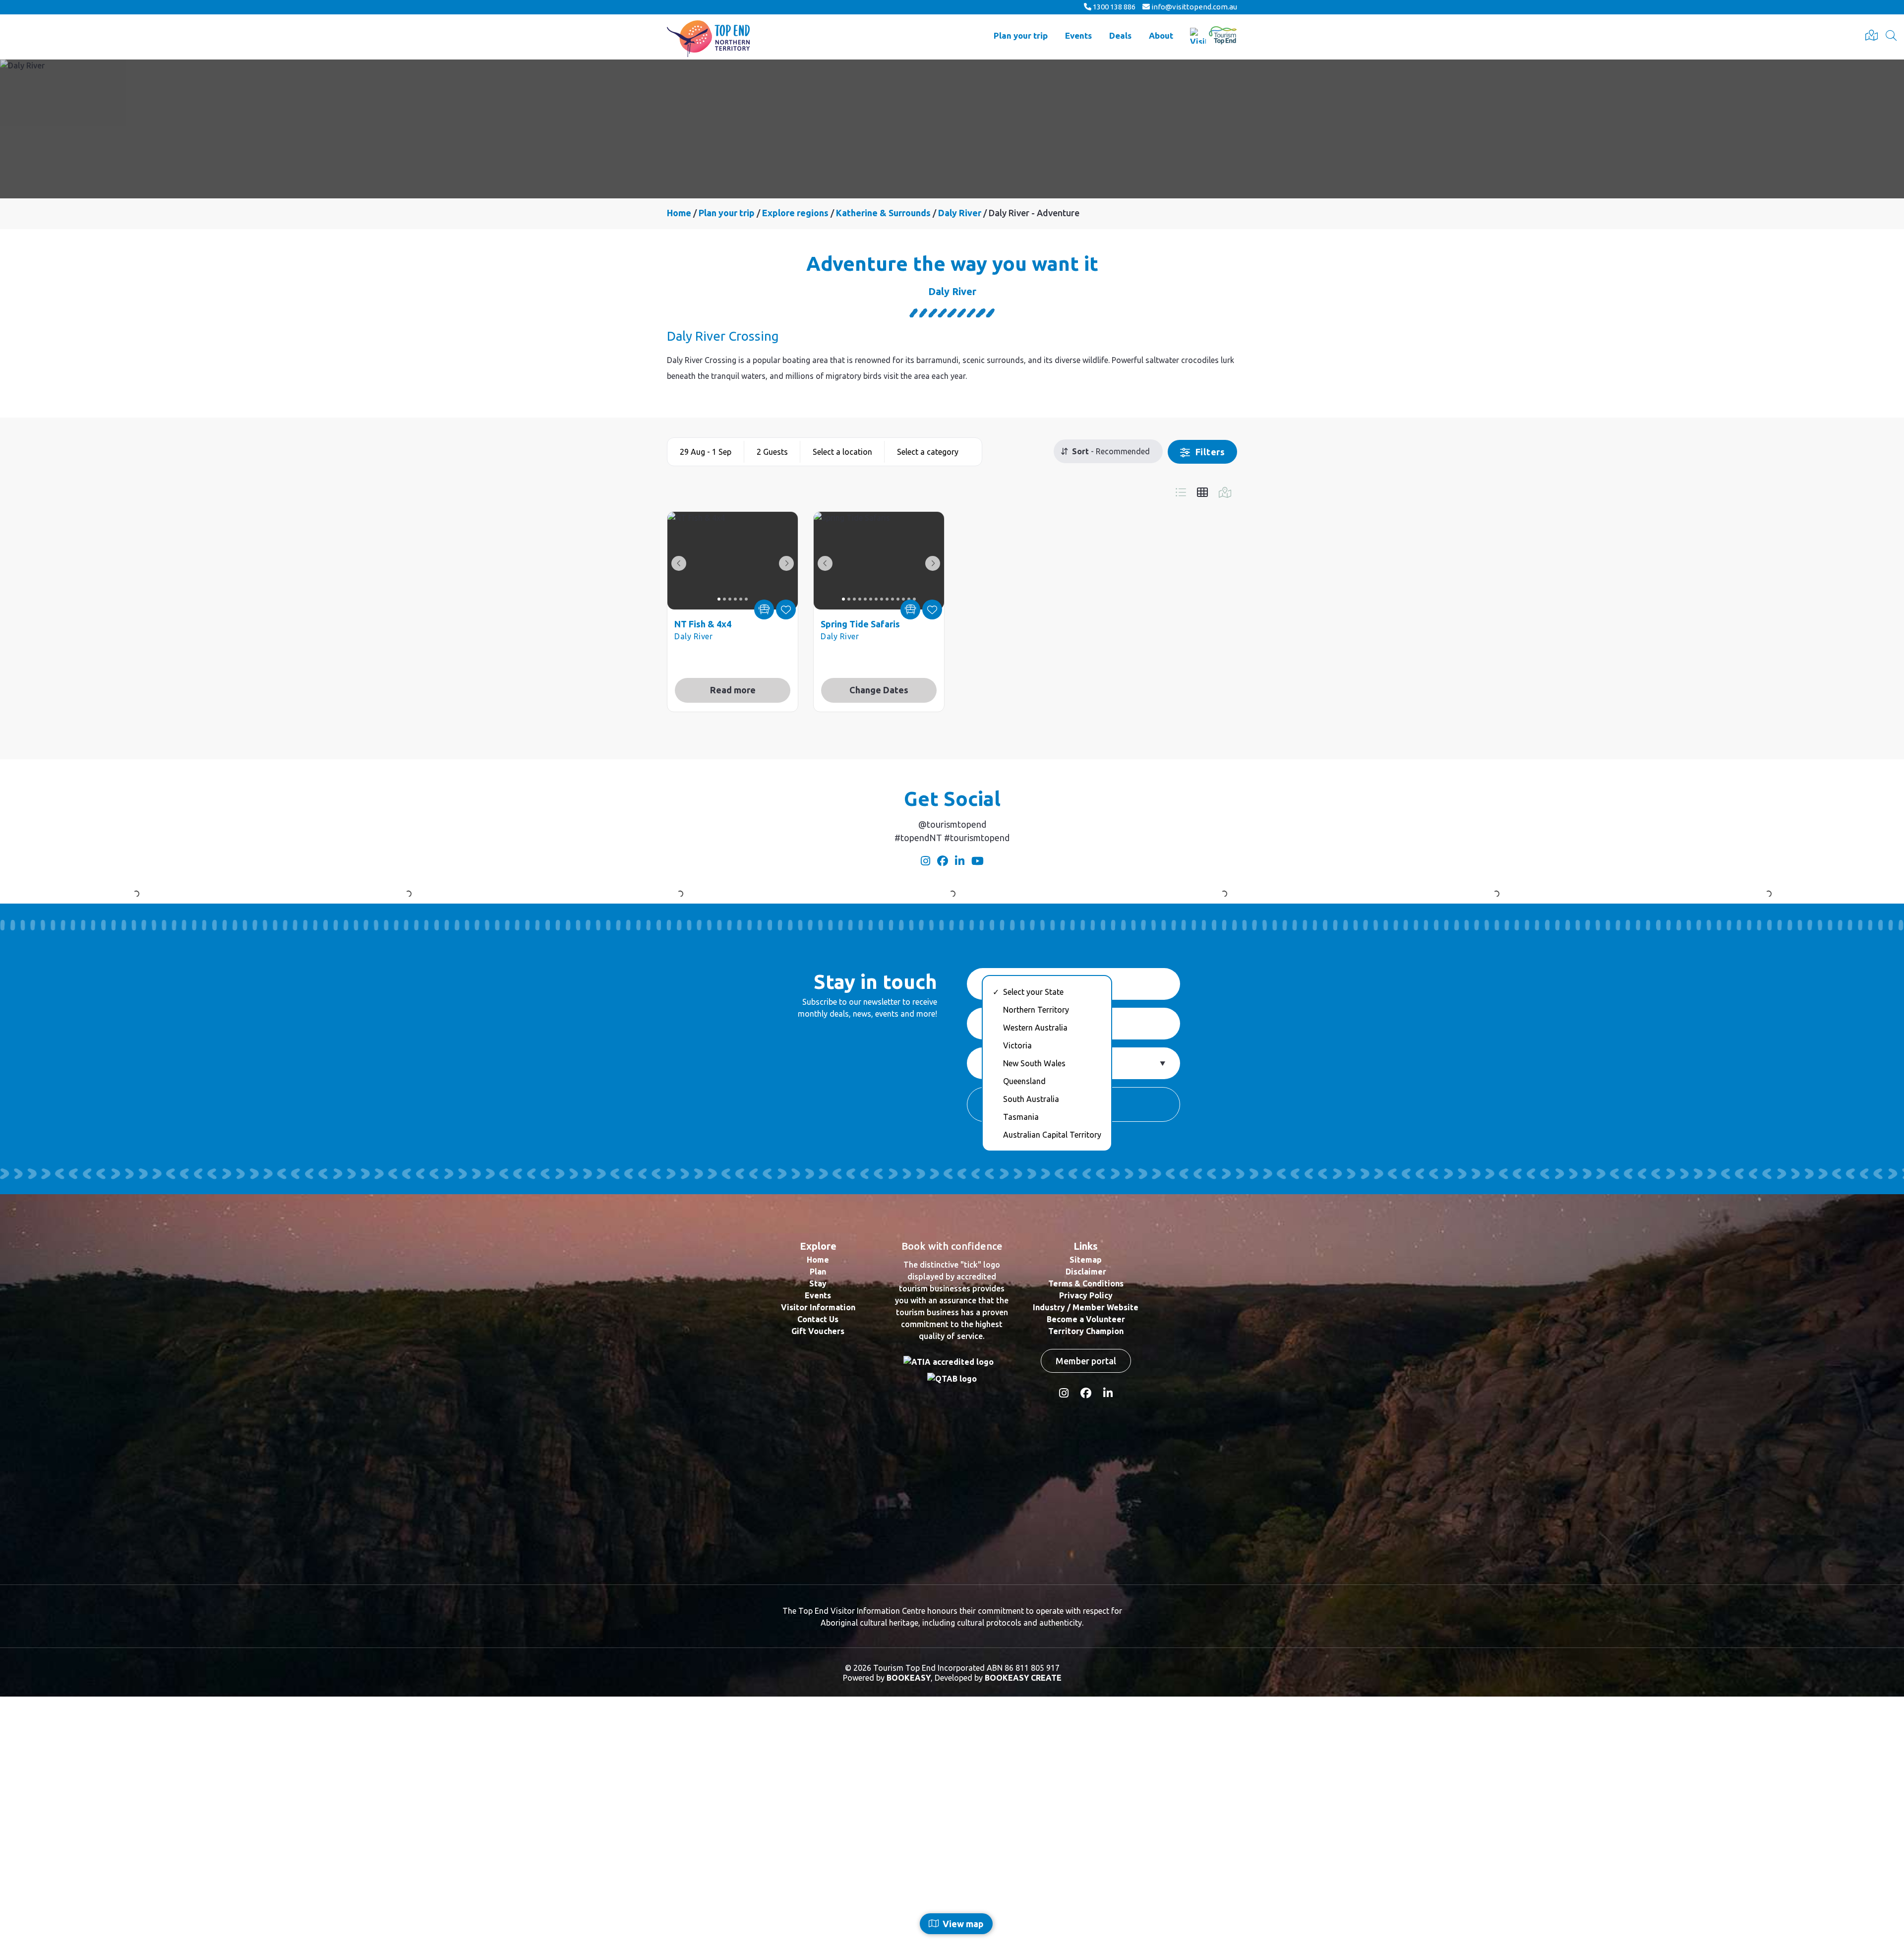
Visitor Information (818, 1560)
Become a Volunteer (1086, 1572)
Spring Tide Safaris (860, 624)
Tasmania (1021, 1369)
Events (1078, 35)
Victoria (1017, 1298)
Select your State (1033, 1244)
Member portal (1086, 1613)
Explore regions (795, 213)
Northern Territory (1036, 1262)
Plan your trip (1021, 35)
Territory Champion (1086, 1584)
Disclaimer (1086, 1524)
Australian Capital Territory (1052, 1387)
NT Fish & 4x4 (703, 624)
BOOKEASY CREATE (1023, 1930)
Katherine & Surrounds (883, 213)
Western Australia (1035, 1280)
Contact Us (818, 1572)
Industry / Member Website (1086, 1560)
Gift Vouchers (818, 1584)
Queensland (1024, 1334)
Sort (1079, 451)
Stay (818, 1536)
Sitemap (1086, 1512)
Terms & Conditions (1086, 1536)
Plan (818, 1524)
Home (679, 213)
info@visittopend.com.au (1193, 7)
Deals (1120, 35)
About (1161, 35)
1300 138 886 (1113, 7)
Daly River (961, 213)
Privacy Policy (1086, 1548)
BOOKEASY (909, 1930)
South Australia (1031, 1351)
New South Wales (1034, 1316)
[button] (706, 452)
